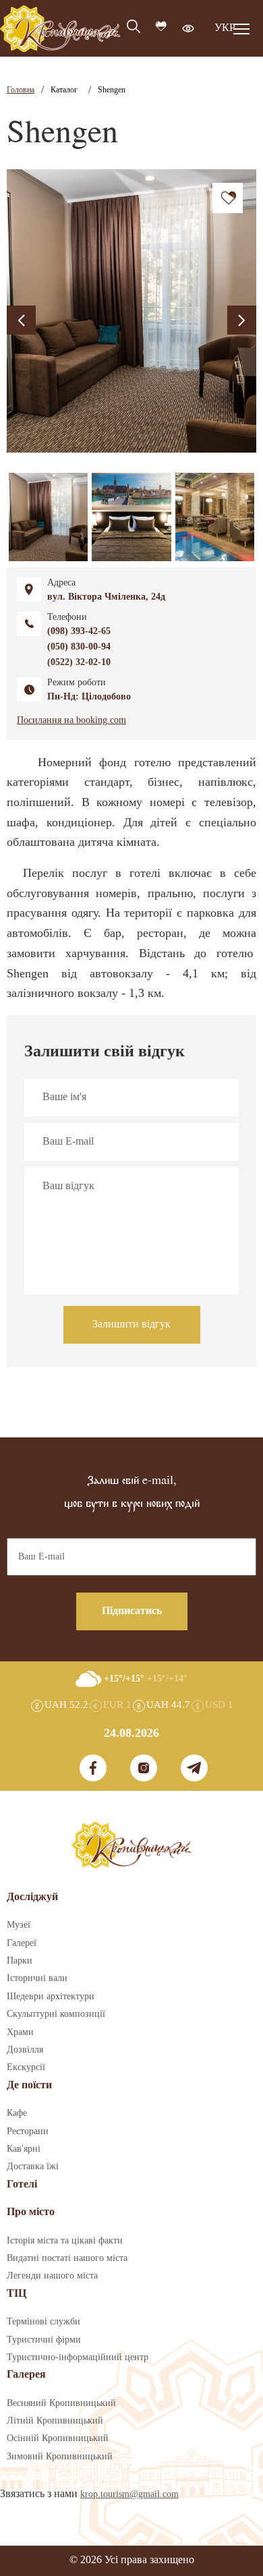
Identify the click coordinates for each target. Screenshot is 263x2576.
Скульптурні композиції (56, 2014)
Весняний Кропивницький (61, 2403)
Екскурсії (26, 2067)
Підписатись (132, 1611)
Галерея (26, 2375)
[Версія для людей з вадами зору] (188, 28)
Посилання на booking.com (71, 720)
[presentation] (21, 320)
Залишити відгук (131, 1324)
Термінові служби (43, 2322)
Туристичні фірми (44, 2340)
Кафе (17, 2113)
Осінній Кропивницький (58, 2438)
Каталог (64, 90)
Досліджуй (32, 1897)
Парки (20, 1961)
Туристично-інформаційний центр (78, 2357)
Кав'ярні (24, 2149)
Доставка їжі (33, 2167)
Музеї (19, 1925)
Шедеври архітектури (51, 1997)
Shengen (112, 90)
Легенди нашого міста (52, 2276)
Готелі (22, 2184)
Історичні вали (37, 1978)
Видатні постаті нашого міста (67, 2258)
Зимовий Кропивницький (60, 2457)
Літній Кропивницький (55, 2421)
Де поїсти (29, 2085)
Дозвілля (25, 2050)
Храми (20, 2032)
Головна (21, 90)
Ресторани (28, 2131)
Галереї (22, 1943)
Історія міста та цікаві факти (65, 2241)
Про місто (31, 2212)
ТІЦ (17, 2294)
